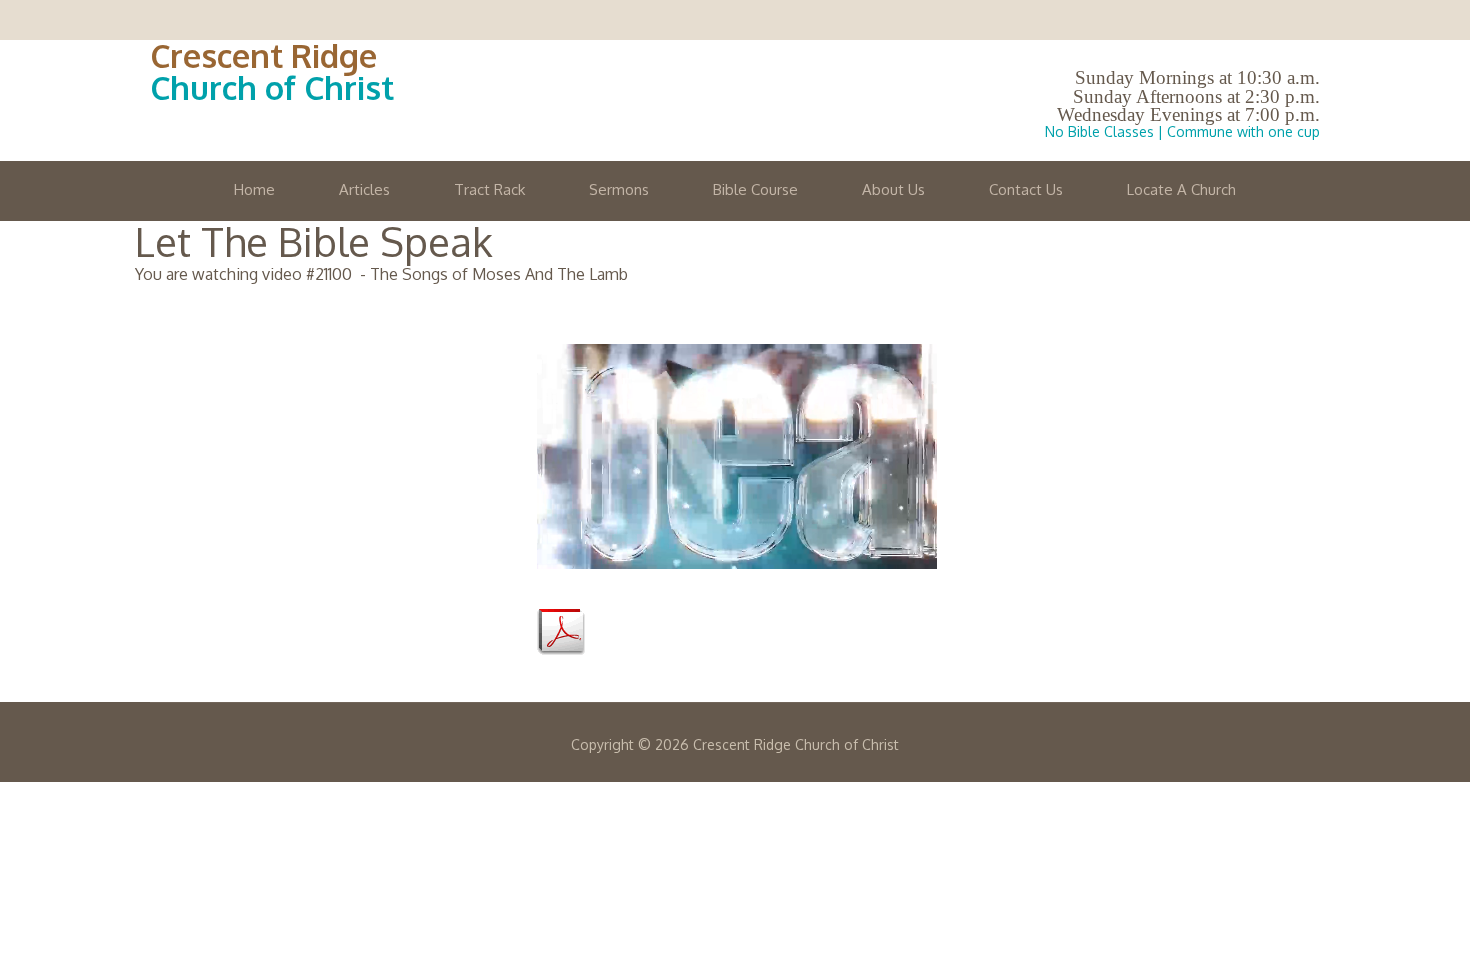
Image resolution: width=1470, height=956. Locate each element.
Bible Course (755, 189)
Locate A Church (1181, 189)
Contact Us (1026, 189)
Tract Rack (489, 189)
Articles (364, 189)
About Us (893, 189)
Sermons (619, 189)
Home (254, 189)
